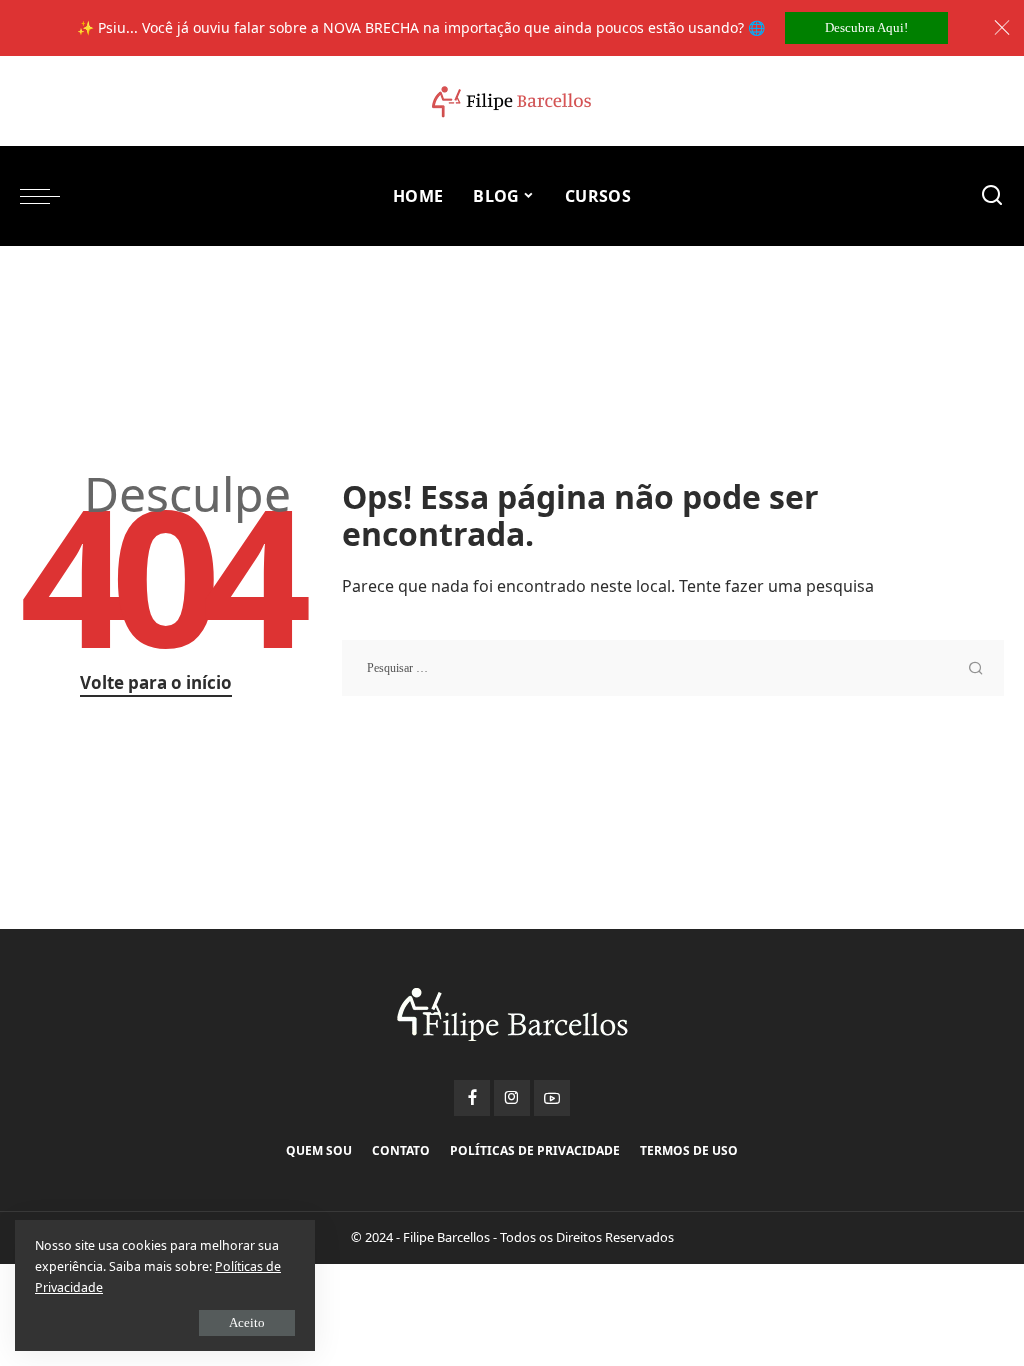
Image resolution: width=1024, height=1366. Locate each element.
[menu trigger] (50, 196)
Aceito (247, 1322)
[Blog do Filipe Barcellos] (511, 101)
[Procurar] (992, 196)
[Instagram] (512, 1098)
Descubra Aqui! (866, 27)
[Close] (1002, 28)
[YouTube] (552, 1098)
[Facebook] (472, 1098)
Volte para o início (156, 682)
